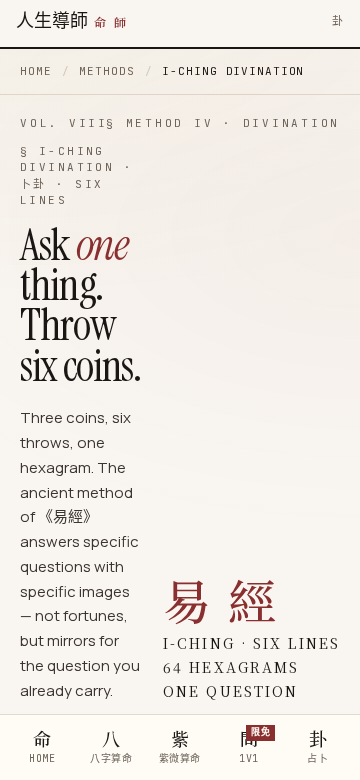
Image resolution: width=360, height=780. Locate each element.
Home (36, 71)
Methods (106, 71)
